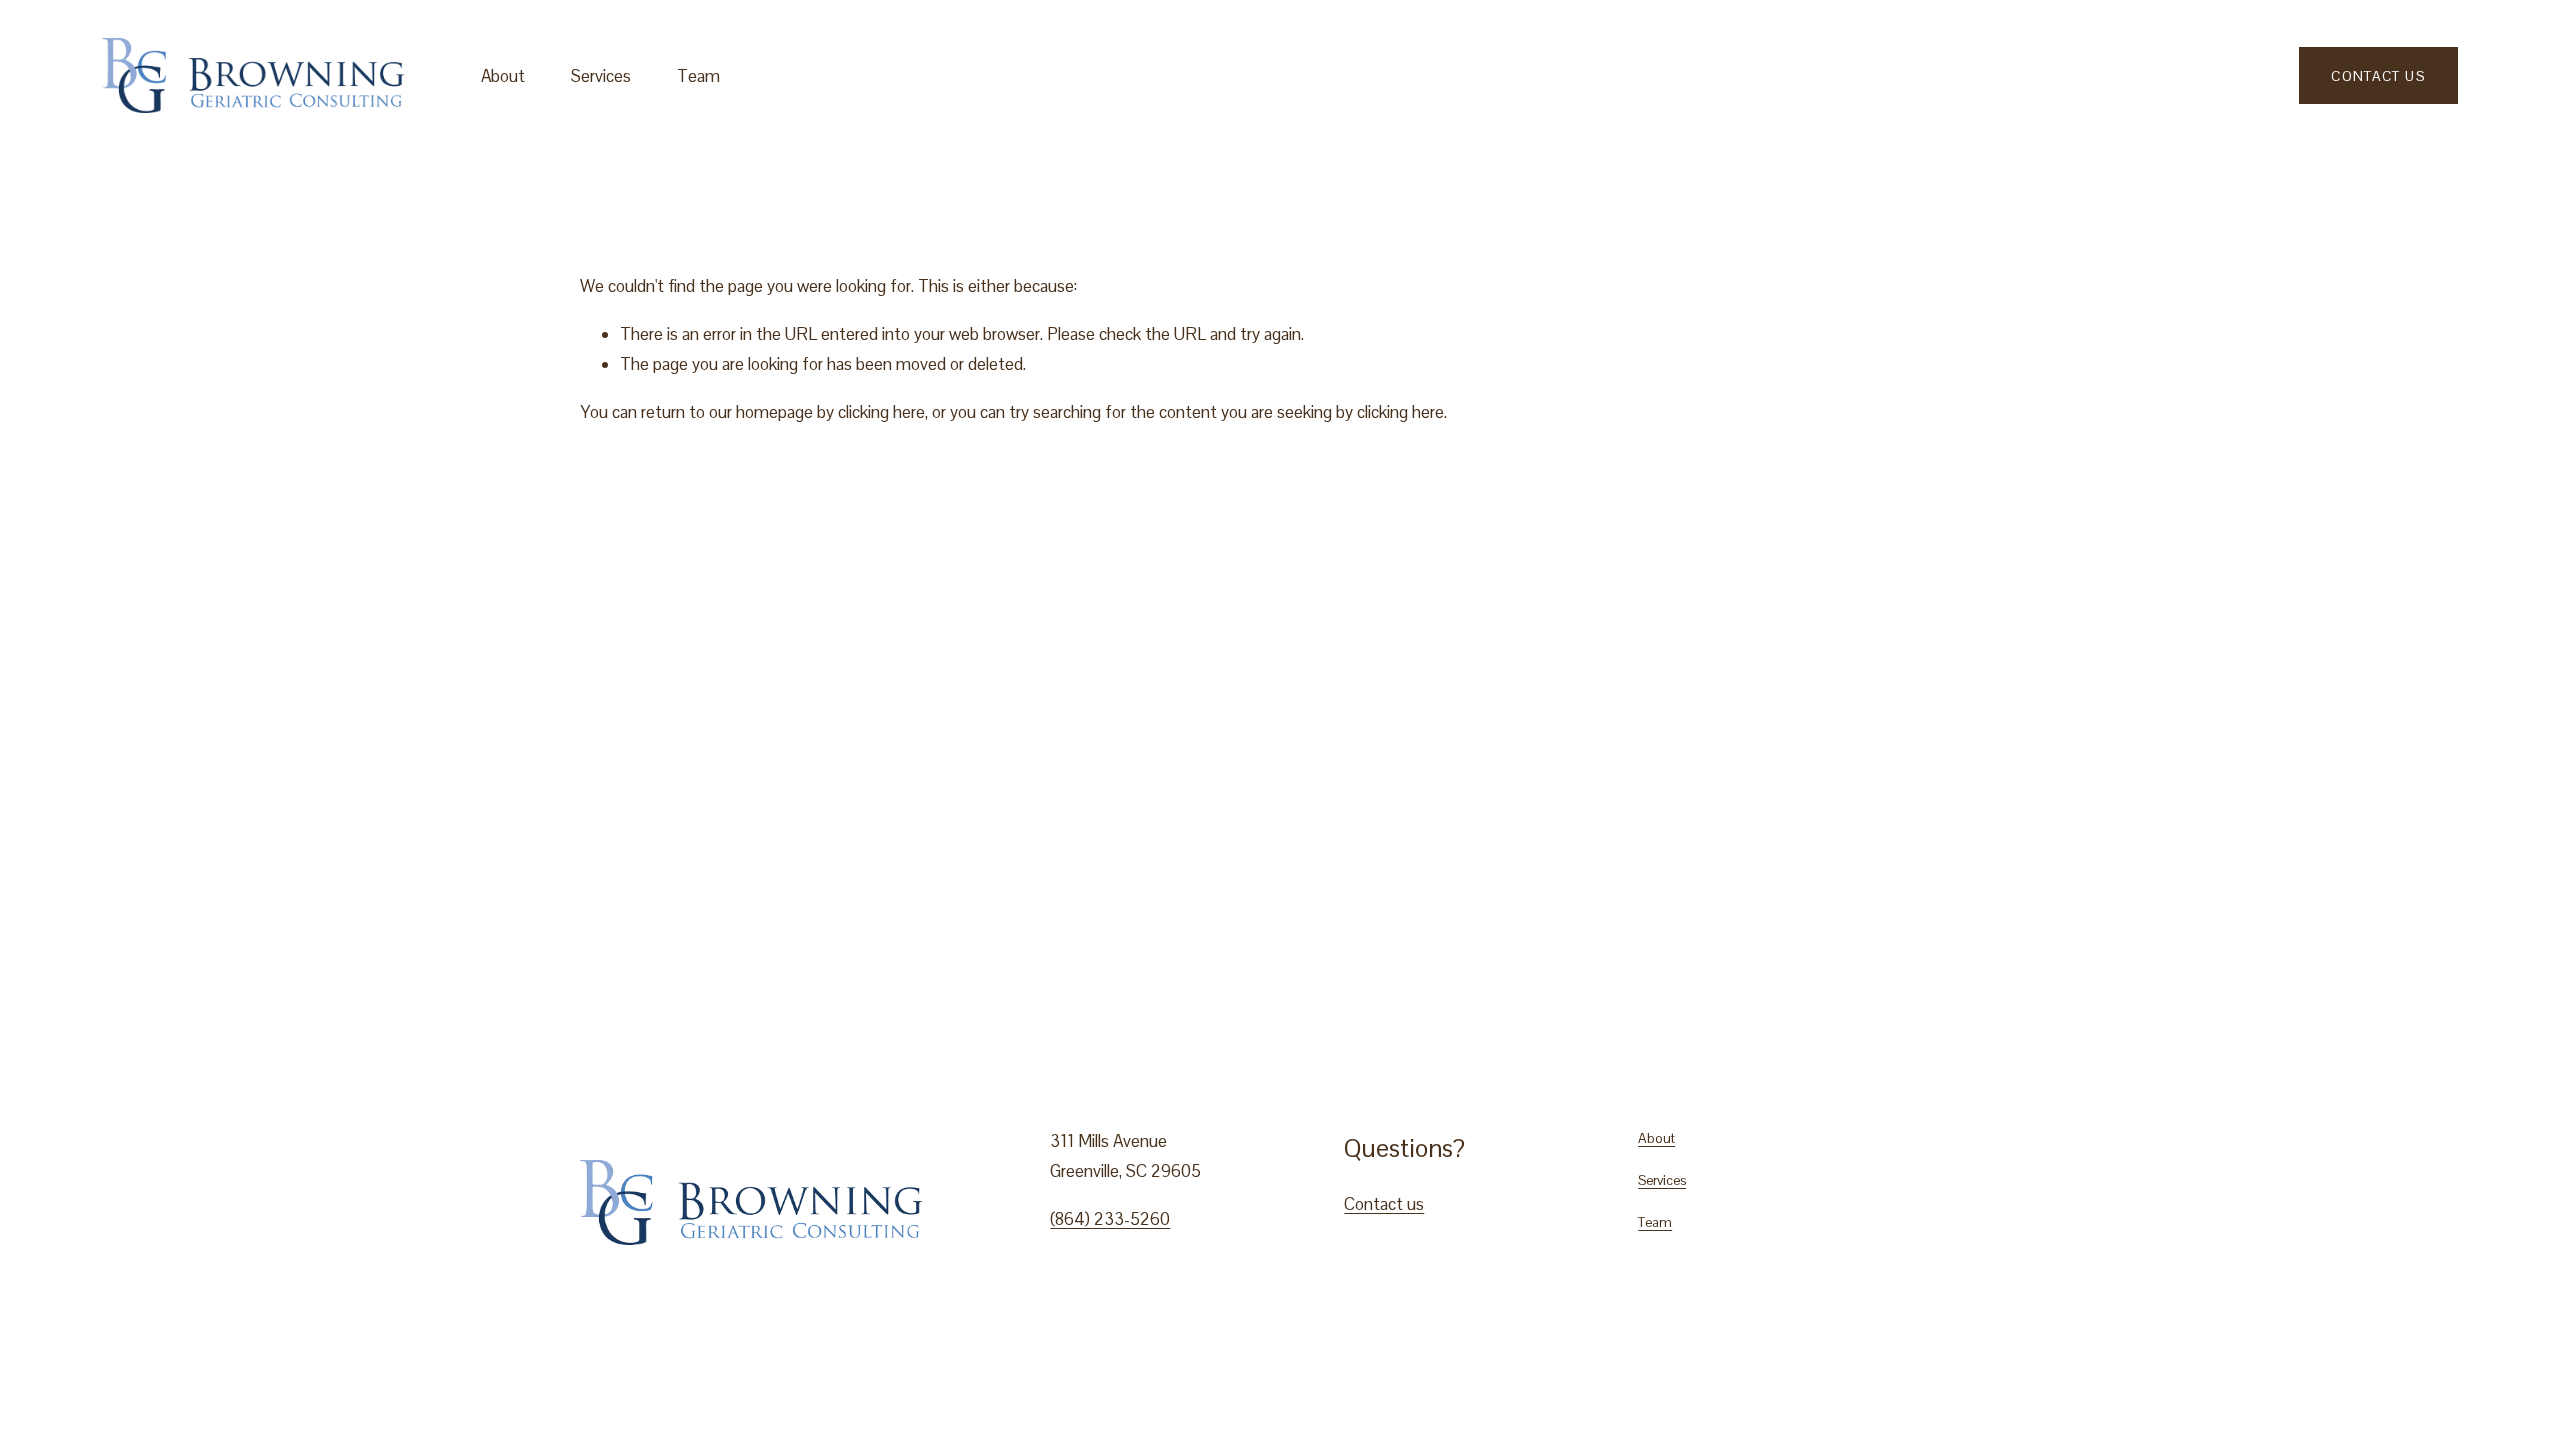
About (503, 76)
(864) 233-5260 (1110, 1219)
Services (601, 76)
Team (698, 76)
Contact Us (2378, 76)
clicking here (881, 412)
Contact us (1384, 1204)
